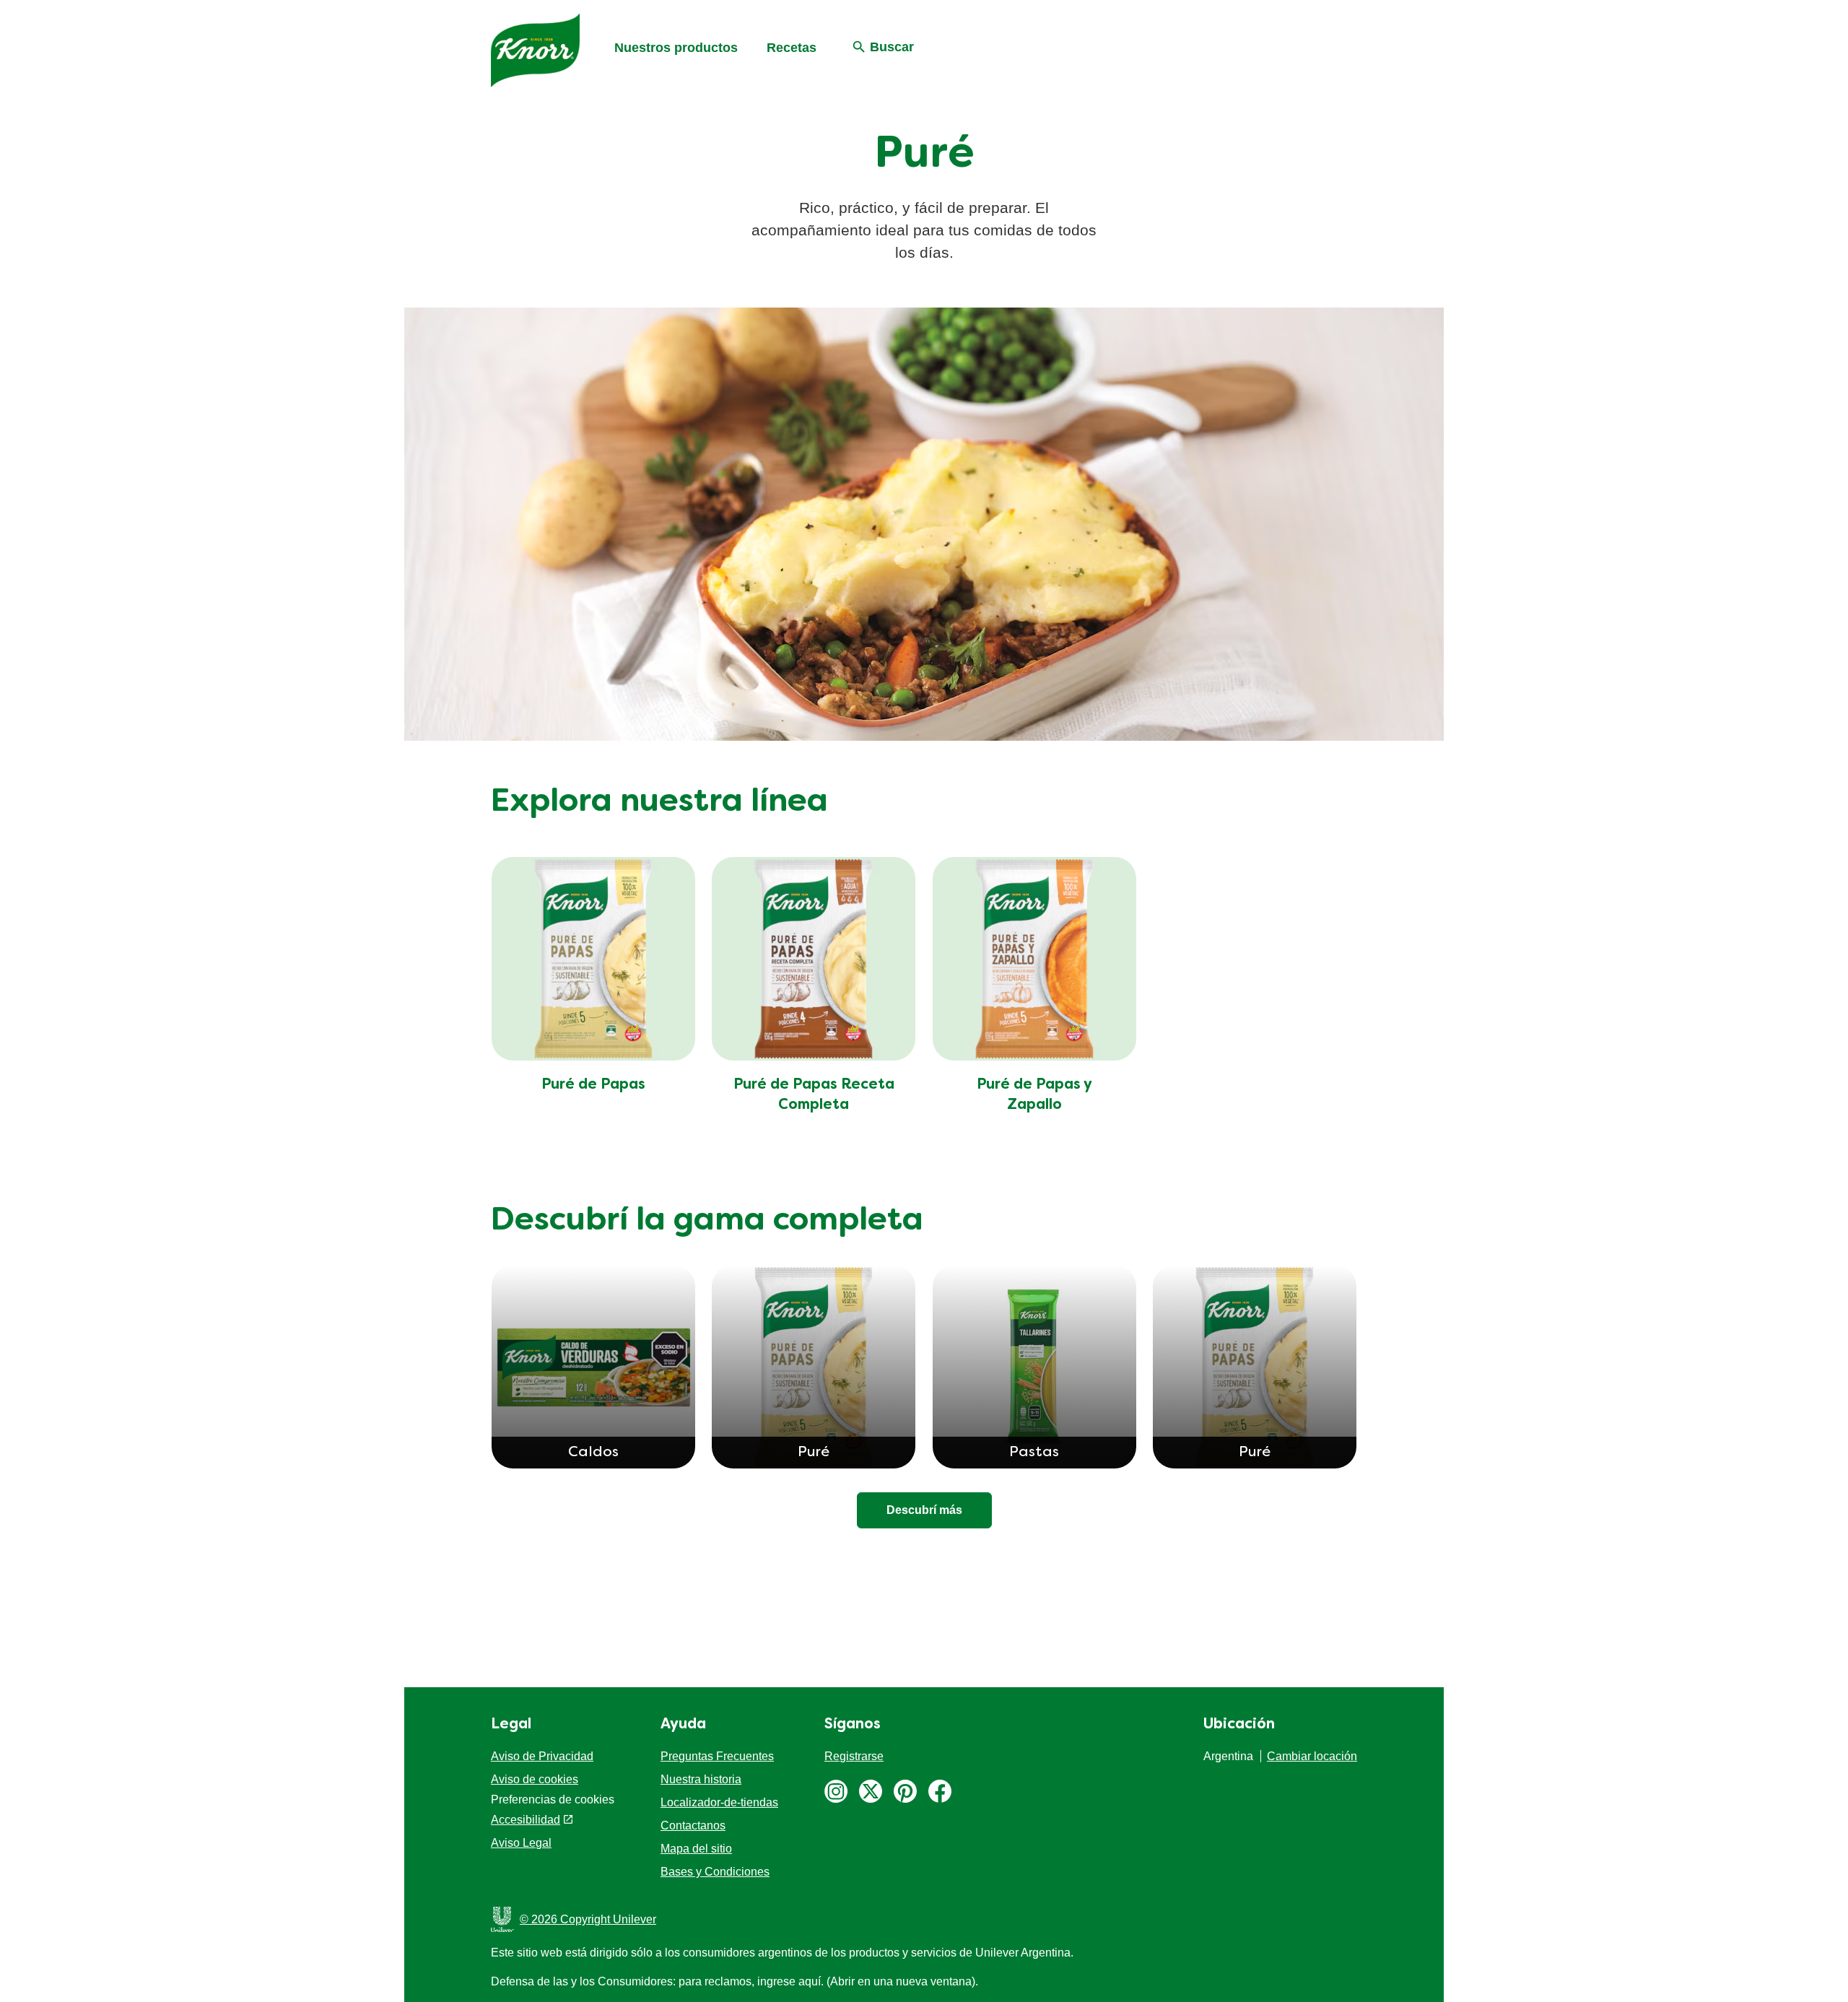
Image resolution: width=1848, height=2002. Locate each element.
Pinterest (905, 1791)
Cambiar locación (1312, 1756)
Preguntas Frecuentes (717, 1756)
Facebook (940, 1791)
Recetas (792, 48)
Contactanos (693, 1825)
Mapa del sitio (696, 1849)
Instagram (836, 1791)
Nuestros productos (676, 48)
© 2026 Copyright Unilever (588, 1919)
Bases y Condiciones (715, 1872)
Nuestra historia (701, 1779)
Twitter (871, 1791)
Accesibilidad (526, 1820)
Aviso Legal (521, 1843)
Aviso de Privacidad (542, 1756)
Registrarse (854, 1756)
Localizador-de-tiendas (719, 1802)
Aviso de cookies (535, 1779)
